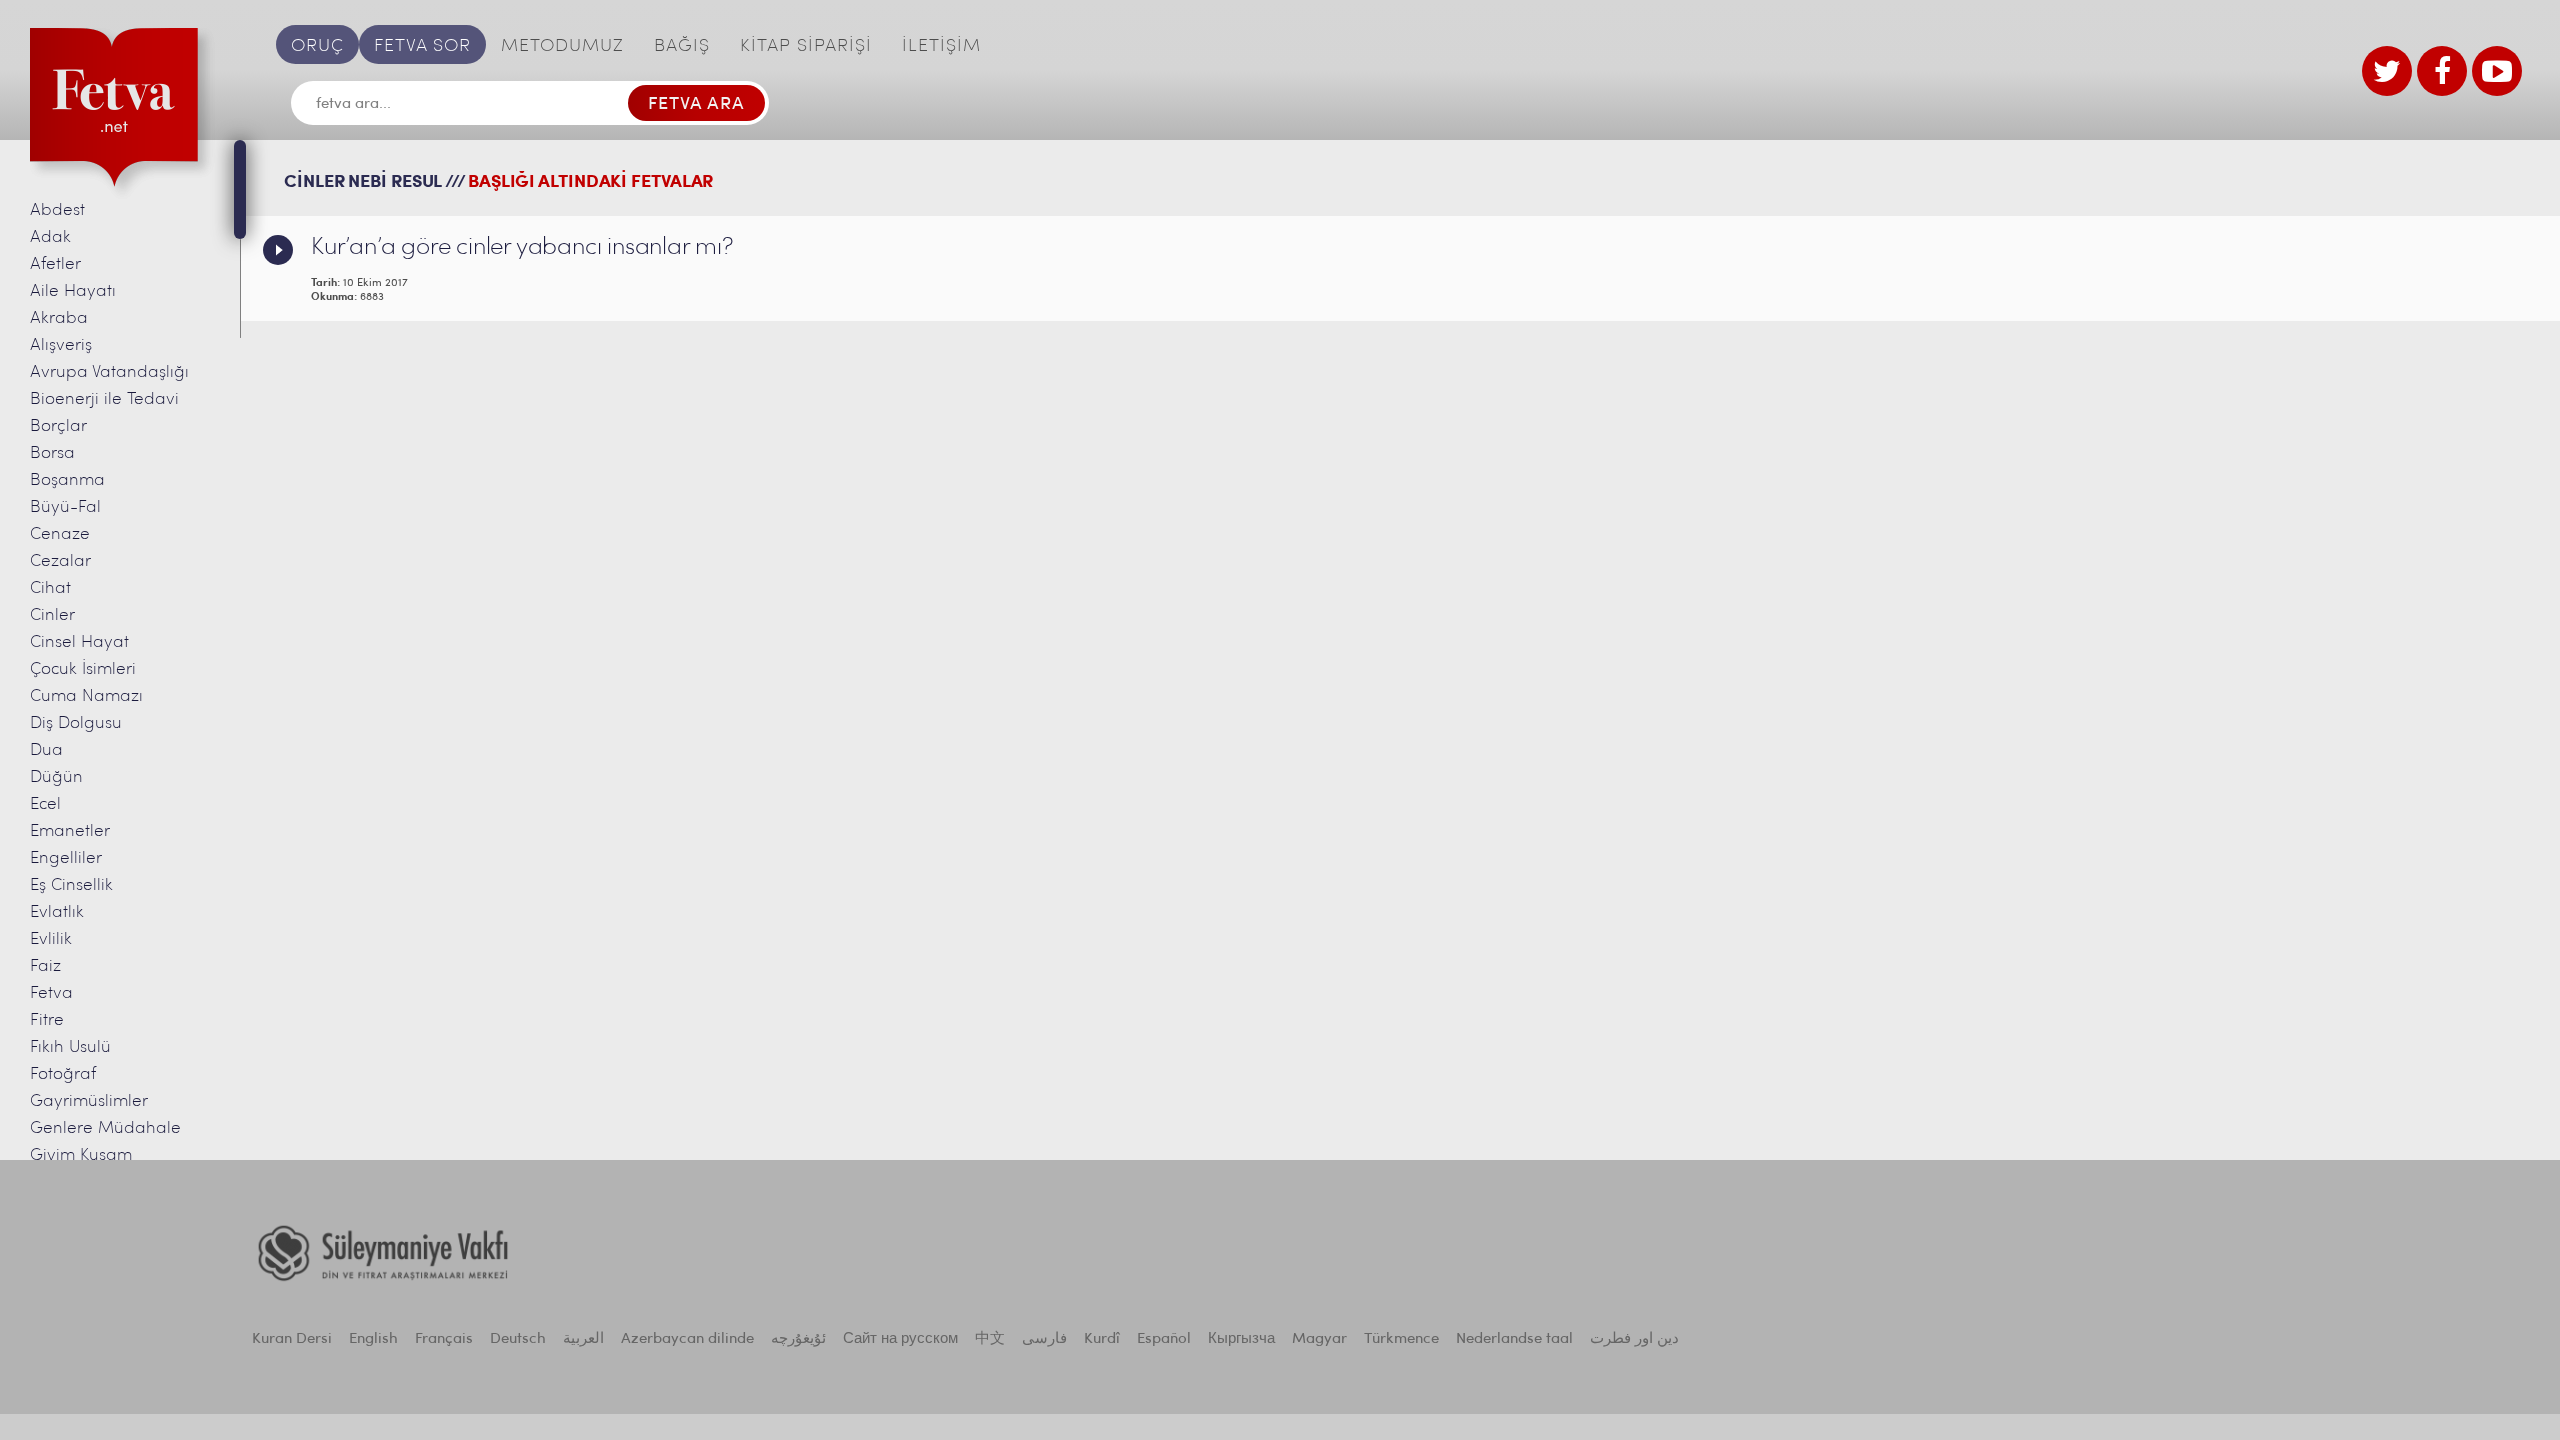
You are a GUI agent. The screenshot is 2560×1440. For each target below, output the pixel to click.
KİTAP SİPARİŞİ (806, 47)
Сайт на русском (900, 1339)
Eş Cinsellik (71, 885)
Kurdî (1102, 1339)
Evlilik (51, 939)
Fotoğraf (63, 1074)
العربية (583, 1339)
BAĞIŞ (682, 47)
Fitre (47, 1020)
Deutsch (518, 1339)
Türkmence (1401, 1339)
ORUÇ (317, 47)
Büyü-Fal (65, 507)
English (373, 1339)
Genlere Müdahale (105, 1128)
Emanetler (70, 831)
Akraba (59, 318)
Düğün (56, 777)
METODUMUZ (562, 47)
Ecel (45, 804)
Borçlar (58, 426)
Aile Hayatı (73, 291)
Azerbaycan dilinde (687, 1339)
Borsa (52, 453)
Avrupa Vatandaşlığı (109, 372)
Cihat (50, 588)
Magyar (1319, 1339)
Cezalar (60, 561)
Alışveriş (61, 345)
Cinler (52, 615)
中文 (990, 1339)
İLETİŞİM (941, 47)
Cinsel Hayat (79, 642)
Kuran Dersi (292, 1339)
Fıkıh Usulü (70, 1047)
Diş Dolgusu (76, 723)
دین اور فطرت (1634, 1339)
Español (1164, 1339)
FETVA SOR (422, 47)
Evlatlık (57, 912)
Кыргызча (1241, 1339)
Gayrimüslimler (89, 1101)
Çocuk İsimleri (83, 669)
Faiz (45, 966)
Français (444, 1339)
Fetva (51, 993)
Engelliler (66, 858)
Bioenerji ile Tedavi (104, 399)
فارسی (1044, 1339)
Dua (46, 750)
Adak (50, 237)
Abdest (57, 210)
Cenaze (60, 534)
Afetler (55, 264)
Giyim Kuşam (81, 1155)
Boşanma (67, 480)
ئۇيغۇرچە (798, 1339)
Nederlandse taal (1514, 1339)
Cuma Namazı (86, 696)
